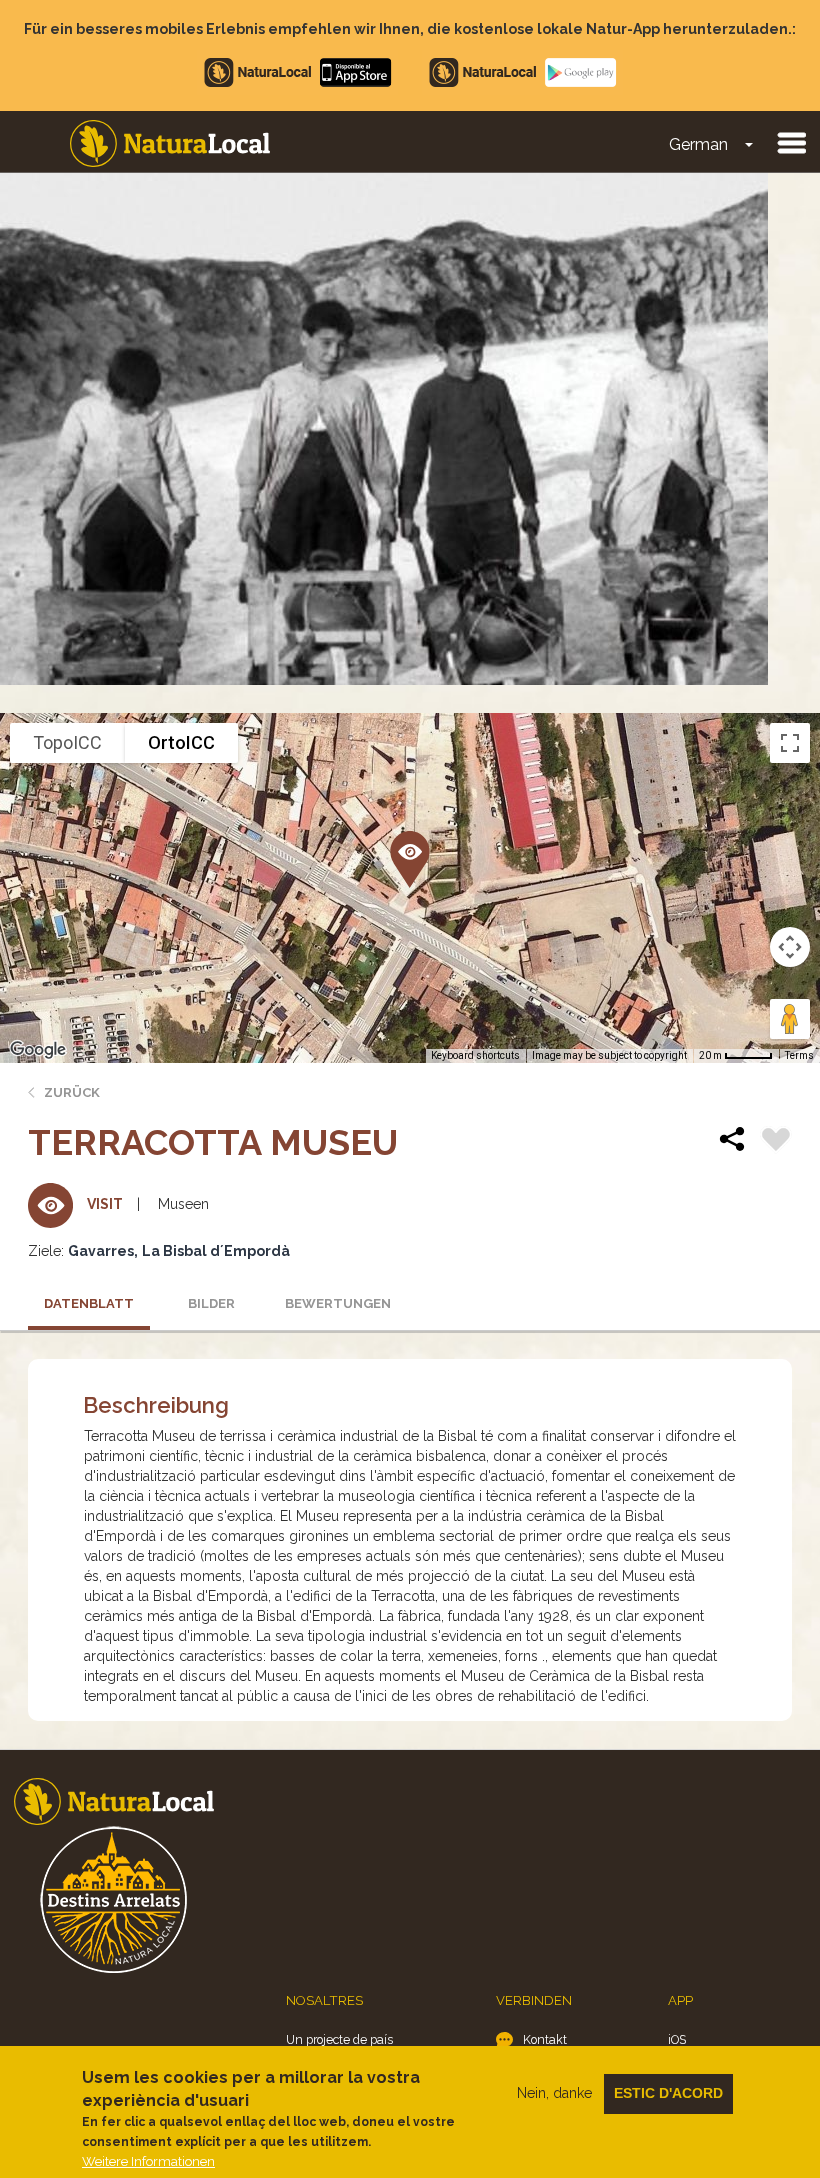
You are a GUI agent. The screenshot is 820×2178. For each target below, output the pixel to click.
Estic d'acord (668, 2093)
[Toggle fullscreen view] (790, 743)
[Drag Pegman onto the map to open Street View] (790, 1019)
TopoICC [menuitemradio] (67, 742)
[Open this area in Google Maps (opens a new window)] (38, 1050)
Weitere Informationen (148, 2161)
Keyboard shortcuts (475, 1055)
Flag (776, 1142)
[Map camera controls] (790, 947)
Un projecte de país (339, 2039)
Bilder (211, 1303)
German (698, 144)
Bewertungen (338, 1303)
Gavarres (101, 1251)
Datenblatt (89, 1303)
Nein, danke (554, 2093)
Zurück (72, 1092)
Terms (799, 1055)
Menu (791, 142)
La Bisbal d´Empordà (216, 1251)
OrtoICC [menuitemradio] (181, 742)
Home (170, 143)
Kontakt (545, 2039)
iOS (677, 2039)
